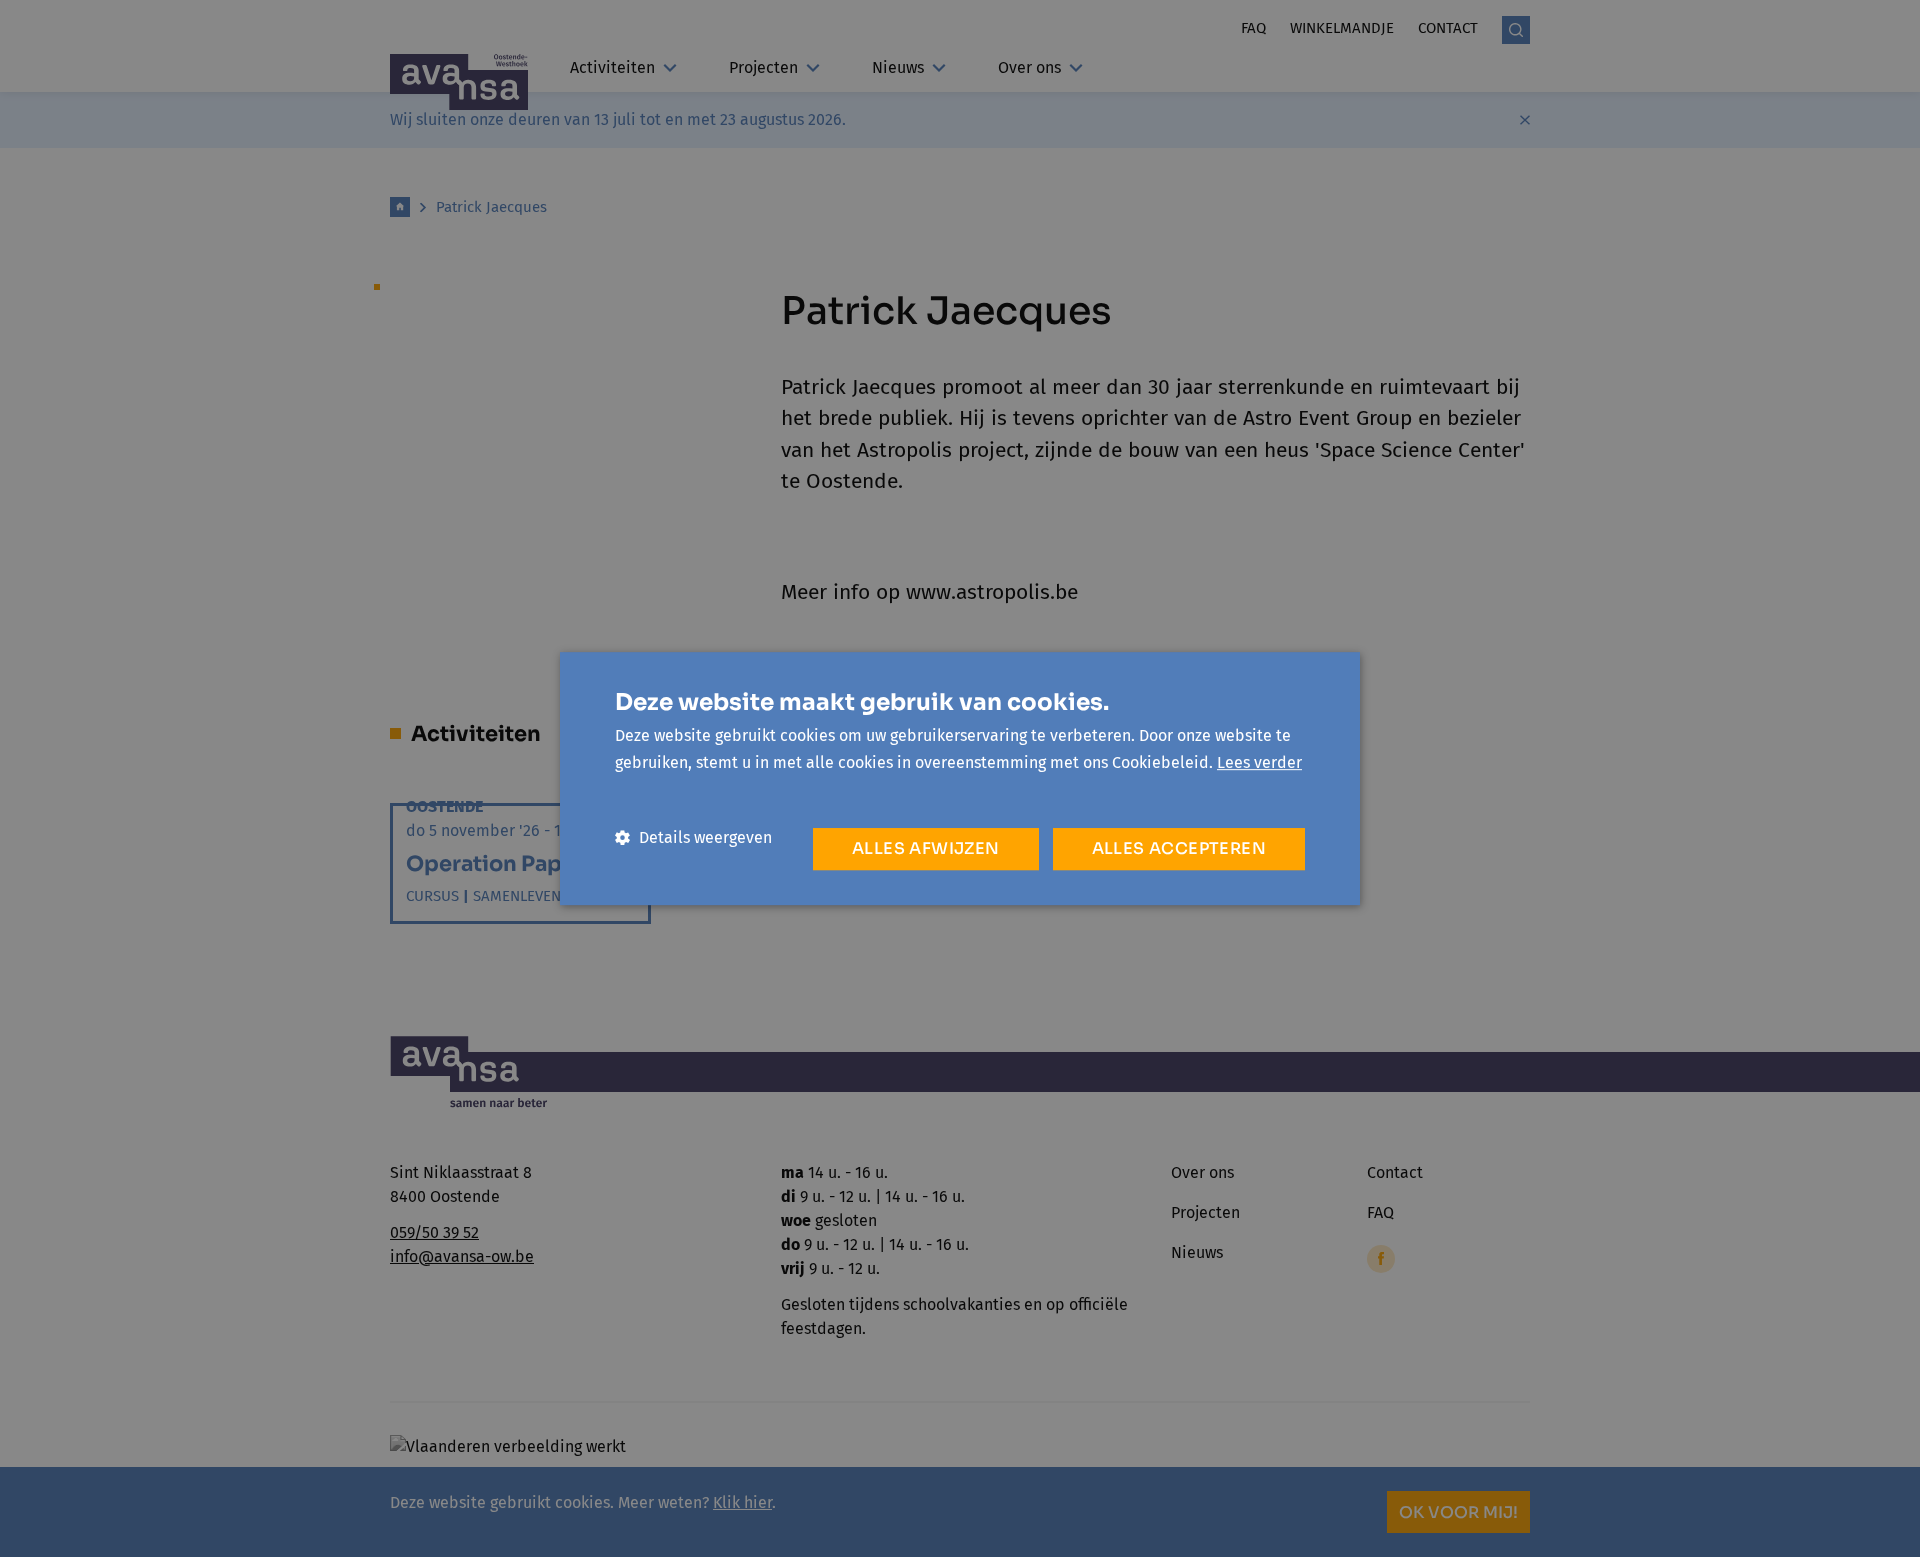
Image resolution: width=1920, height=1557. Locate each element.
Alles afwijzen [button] (926, 848)
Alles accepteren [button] (1179, 848)
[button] (693, 837)
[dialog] (960, 778)
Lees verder (1259, 762)
